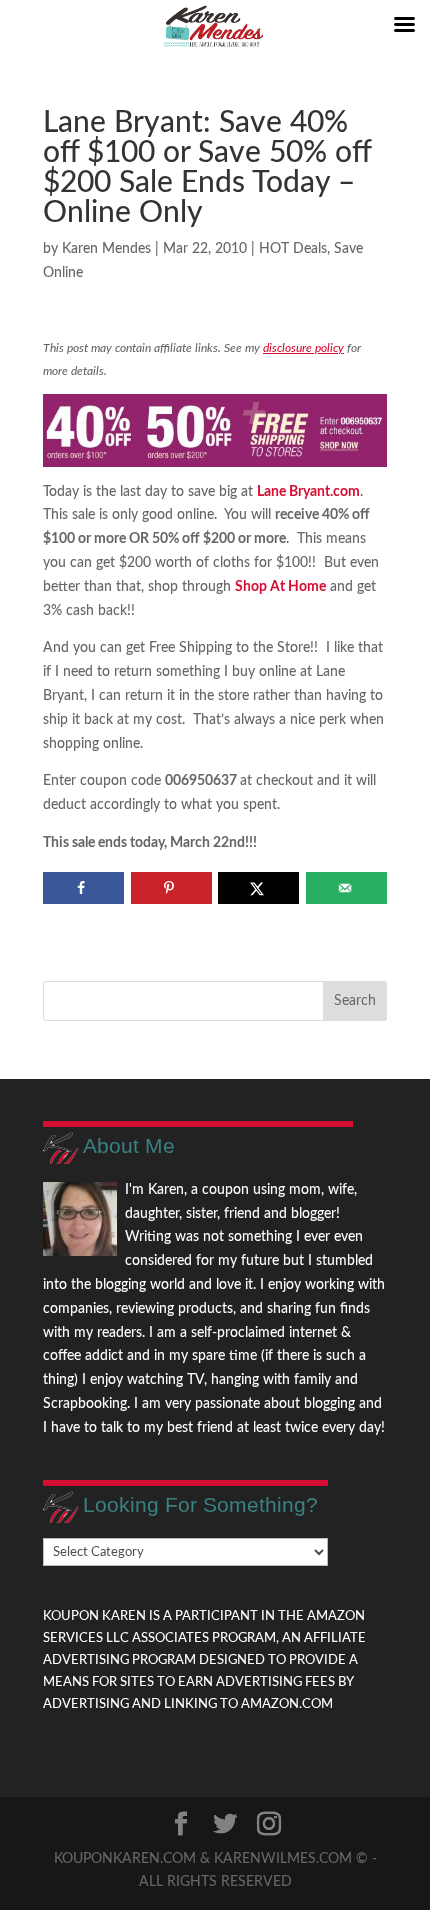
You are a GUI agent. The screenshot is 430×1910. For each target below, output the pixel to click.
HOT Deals (293, 249)
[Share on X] (258, 888)
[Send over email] (346, 888)
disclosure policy (303, 348)
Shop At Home (280, 587)
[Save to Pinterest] (171, 888)
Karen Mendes (106, 249)
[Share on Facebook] (83, 888)
